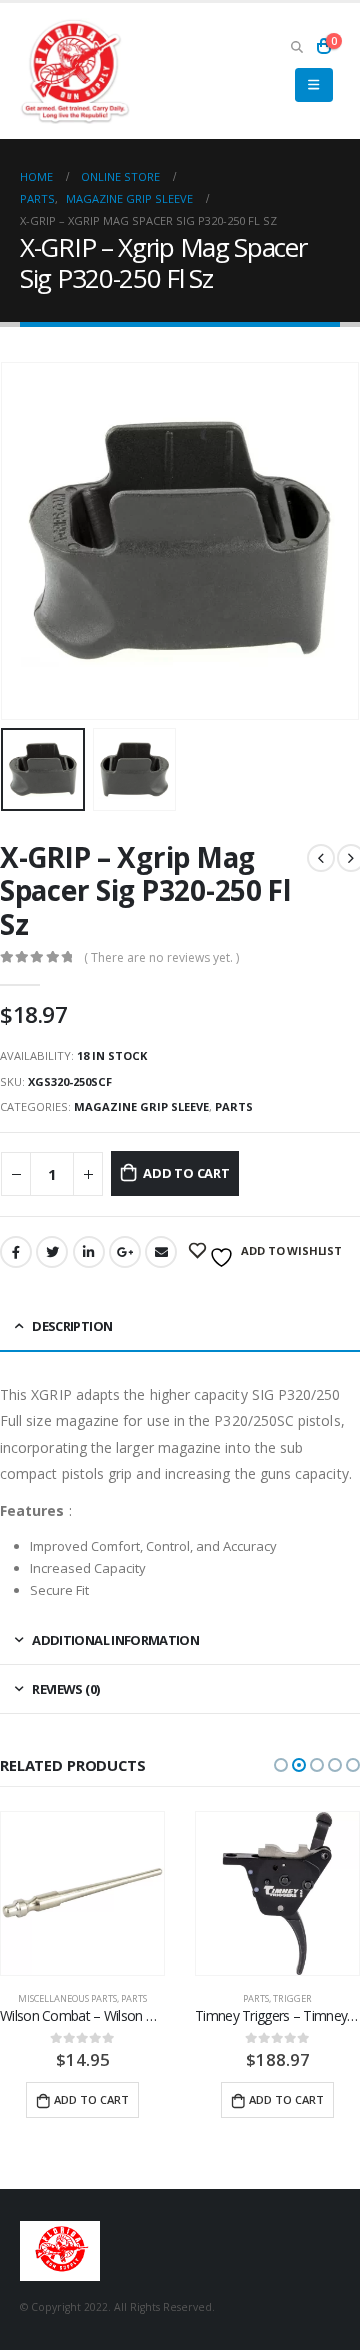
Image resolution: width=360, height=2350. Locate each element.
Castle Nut (262, 1998)
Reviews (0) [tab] (65, 1689)
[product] (82, 1893)
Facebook (16, 1252)
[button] (281, 1765)
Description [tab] (72, 1326)
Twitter (52, 1252)
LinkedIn (89, 1252)
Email (161, 1252)
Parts (234, 1106)
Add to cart (186, 1173)
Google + (125, 1252)
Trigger (97, 1998)
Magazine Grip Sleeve (141, 1106)
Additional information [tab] (115, 1640)
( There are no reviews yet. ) (161, 957)
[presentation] (25, 541)
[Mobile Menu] (313, 85)
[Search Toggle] (296, 46)
